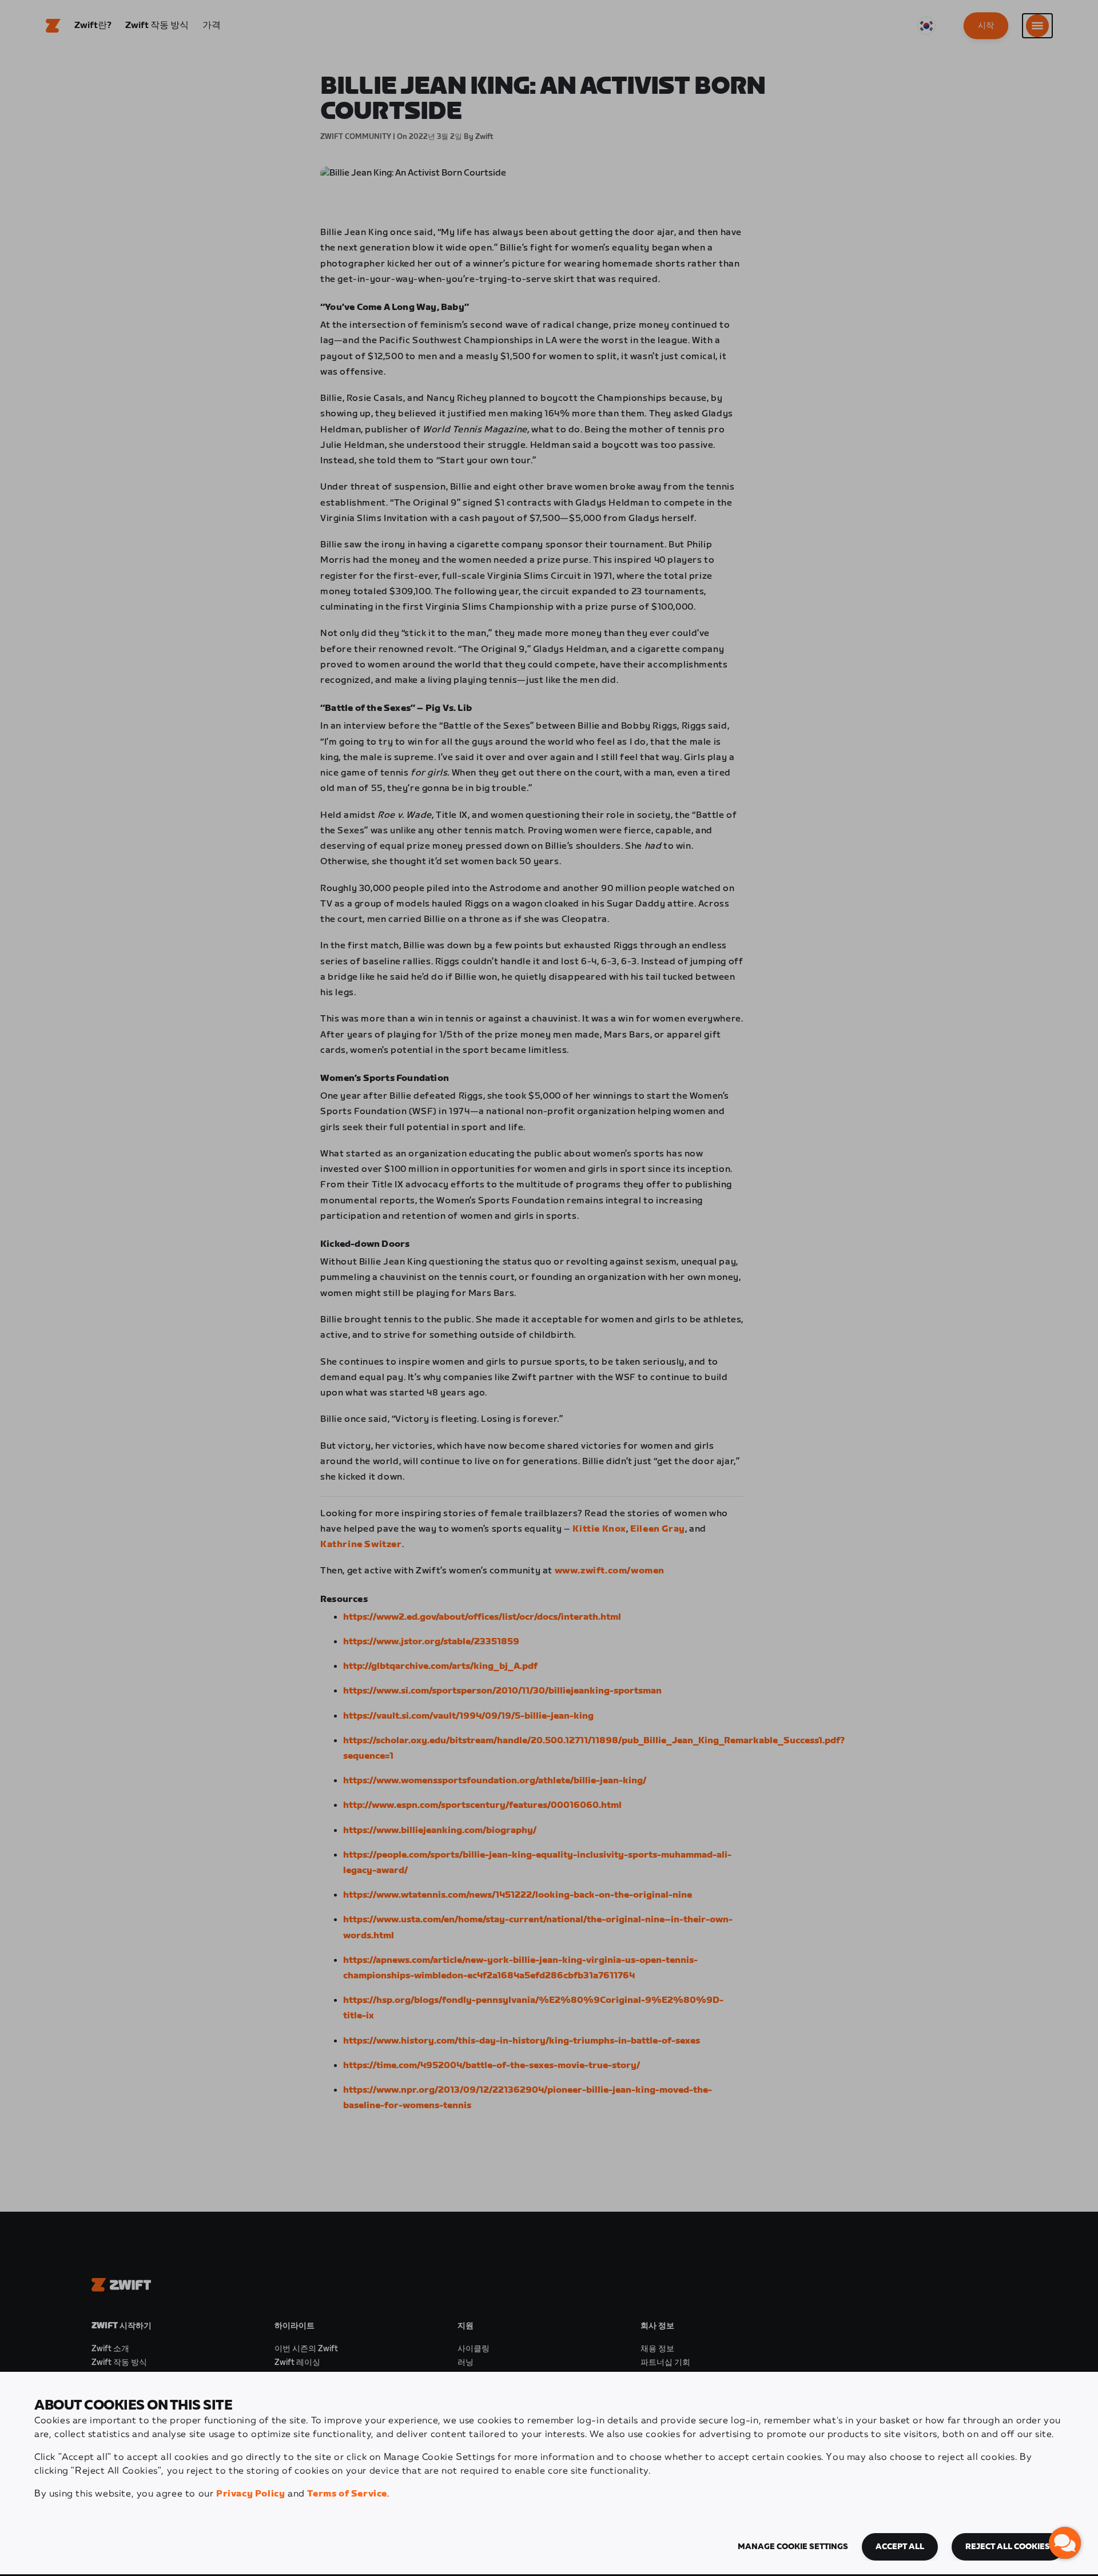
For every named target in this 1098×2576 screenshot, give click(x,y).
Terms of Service (347, 2494)
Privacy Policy (250, 2494)
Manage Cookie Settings (793, 2547)
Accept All (900, 2547)
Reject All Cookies (1008, 2547)
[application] (1065, 2543)
